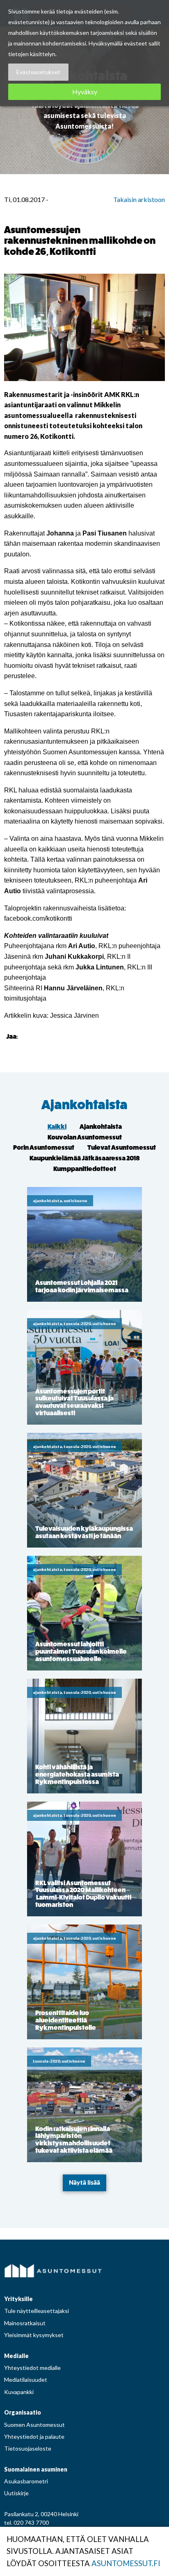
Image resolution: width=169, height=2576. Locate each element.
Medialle (16, 2356)
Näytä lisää (84, 2182)
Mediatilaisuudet (26, 2380)
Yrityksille (18, 2299)
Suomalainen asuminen (36, 2469)
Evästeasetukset (38, 72)
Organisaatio (23, 2412)
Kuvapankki (19, 2392)
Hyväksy (85, 92)
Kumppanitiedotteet (85, 1169)
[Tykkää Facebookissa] (26, 1036)
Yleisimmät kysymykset (34, 2335)
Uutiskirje (16, 2493)
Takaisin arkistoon (139, 199)
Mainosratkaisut (25, 2323)
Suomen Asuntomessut (34, 2425)
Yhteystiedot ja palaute (34, 2436)
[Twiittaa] (36, 1036)
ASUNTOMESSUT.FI (126, 2563)
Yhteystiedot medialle (32, 2368)
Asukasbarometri (26, 2481)
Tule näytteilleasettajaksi (37, 2311)
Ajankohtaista (84, 1105)
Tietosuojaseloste (28, 2448)
